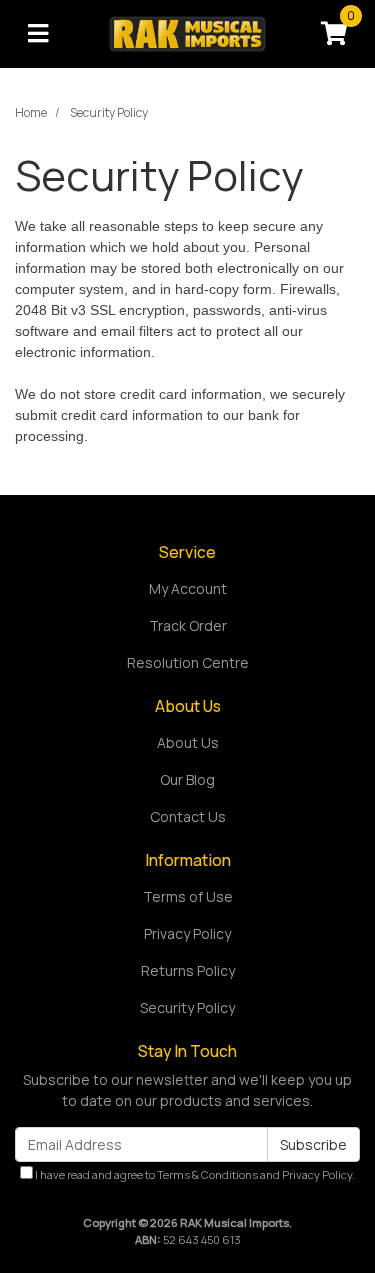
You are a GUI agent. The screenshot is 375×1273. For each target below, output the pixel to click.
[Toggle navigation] (38, 34)
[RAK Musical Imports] (187, 32)
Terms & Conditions (207, 1174)
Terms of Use (188, 896)
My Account (188, 588)
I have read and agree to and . (194, 1174)
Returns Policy (188, 970)
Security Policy (187, 1007)
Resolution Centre (188, 662)
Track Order (188, 625)
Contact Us (188, 816)
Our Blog (187, 779)
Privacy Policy (187, 933)
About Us (188, 742)
